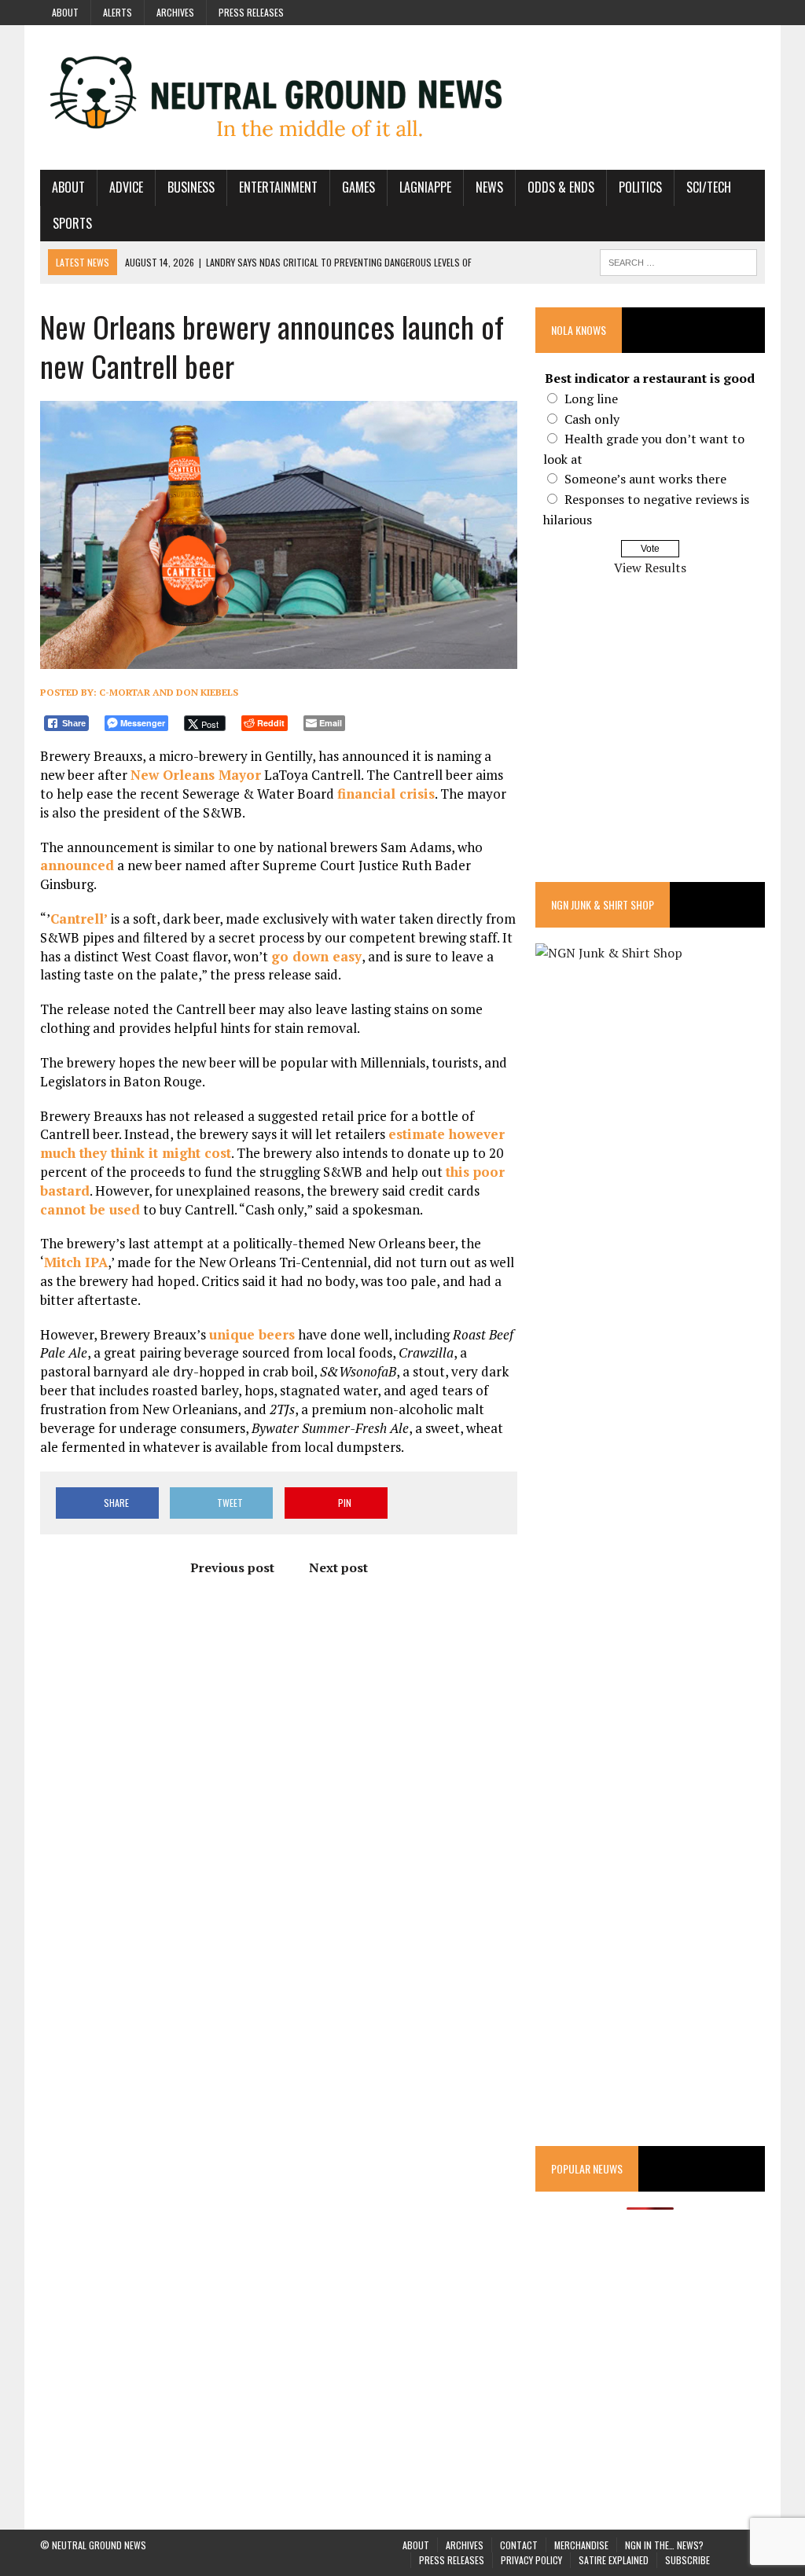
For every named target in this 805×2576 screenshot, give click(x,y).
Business (191, 187)
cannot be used (90, 1209)
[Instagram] (696, 11)
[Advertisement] (650, 740)
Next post (338, 1567)
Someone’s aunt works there (645, 479)
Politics (640, 187)
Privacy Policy (531, 2560)
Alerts (118, 12)
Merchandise (581, 2545)
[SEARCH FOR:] (678, 260)
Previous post (232, 1567)
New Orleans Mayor (196, 775)
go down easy (316, 956)
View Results (650, 568)
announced (77, 865)
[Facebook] (667, 11)
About (65, 12)
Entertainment (278, 187)
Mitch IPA (76, 1262)
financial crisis (386, 794)
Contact (519, 2545)
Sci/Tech (709, 187)
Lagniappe (425, 187)
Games (358, 187)
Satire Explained (614, 2560)
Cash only (592, 419)
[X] (752, 11)
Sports (72, 223)
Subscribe (687, 2560)
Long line (591, 399)
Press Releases (251, 12)
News (489, 187)
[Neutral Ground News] (402, 97)
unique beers (252, 1334)
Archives (175, 12)
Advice (126, 187)
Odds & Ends (561, 187)
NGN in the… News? (664, 2545)
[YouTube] (724, 11)
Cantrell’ (79, 919)
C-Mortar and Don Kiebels (169, 692)
